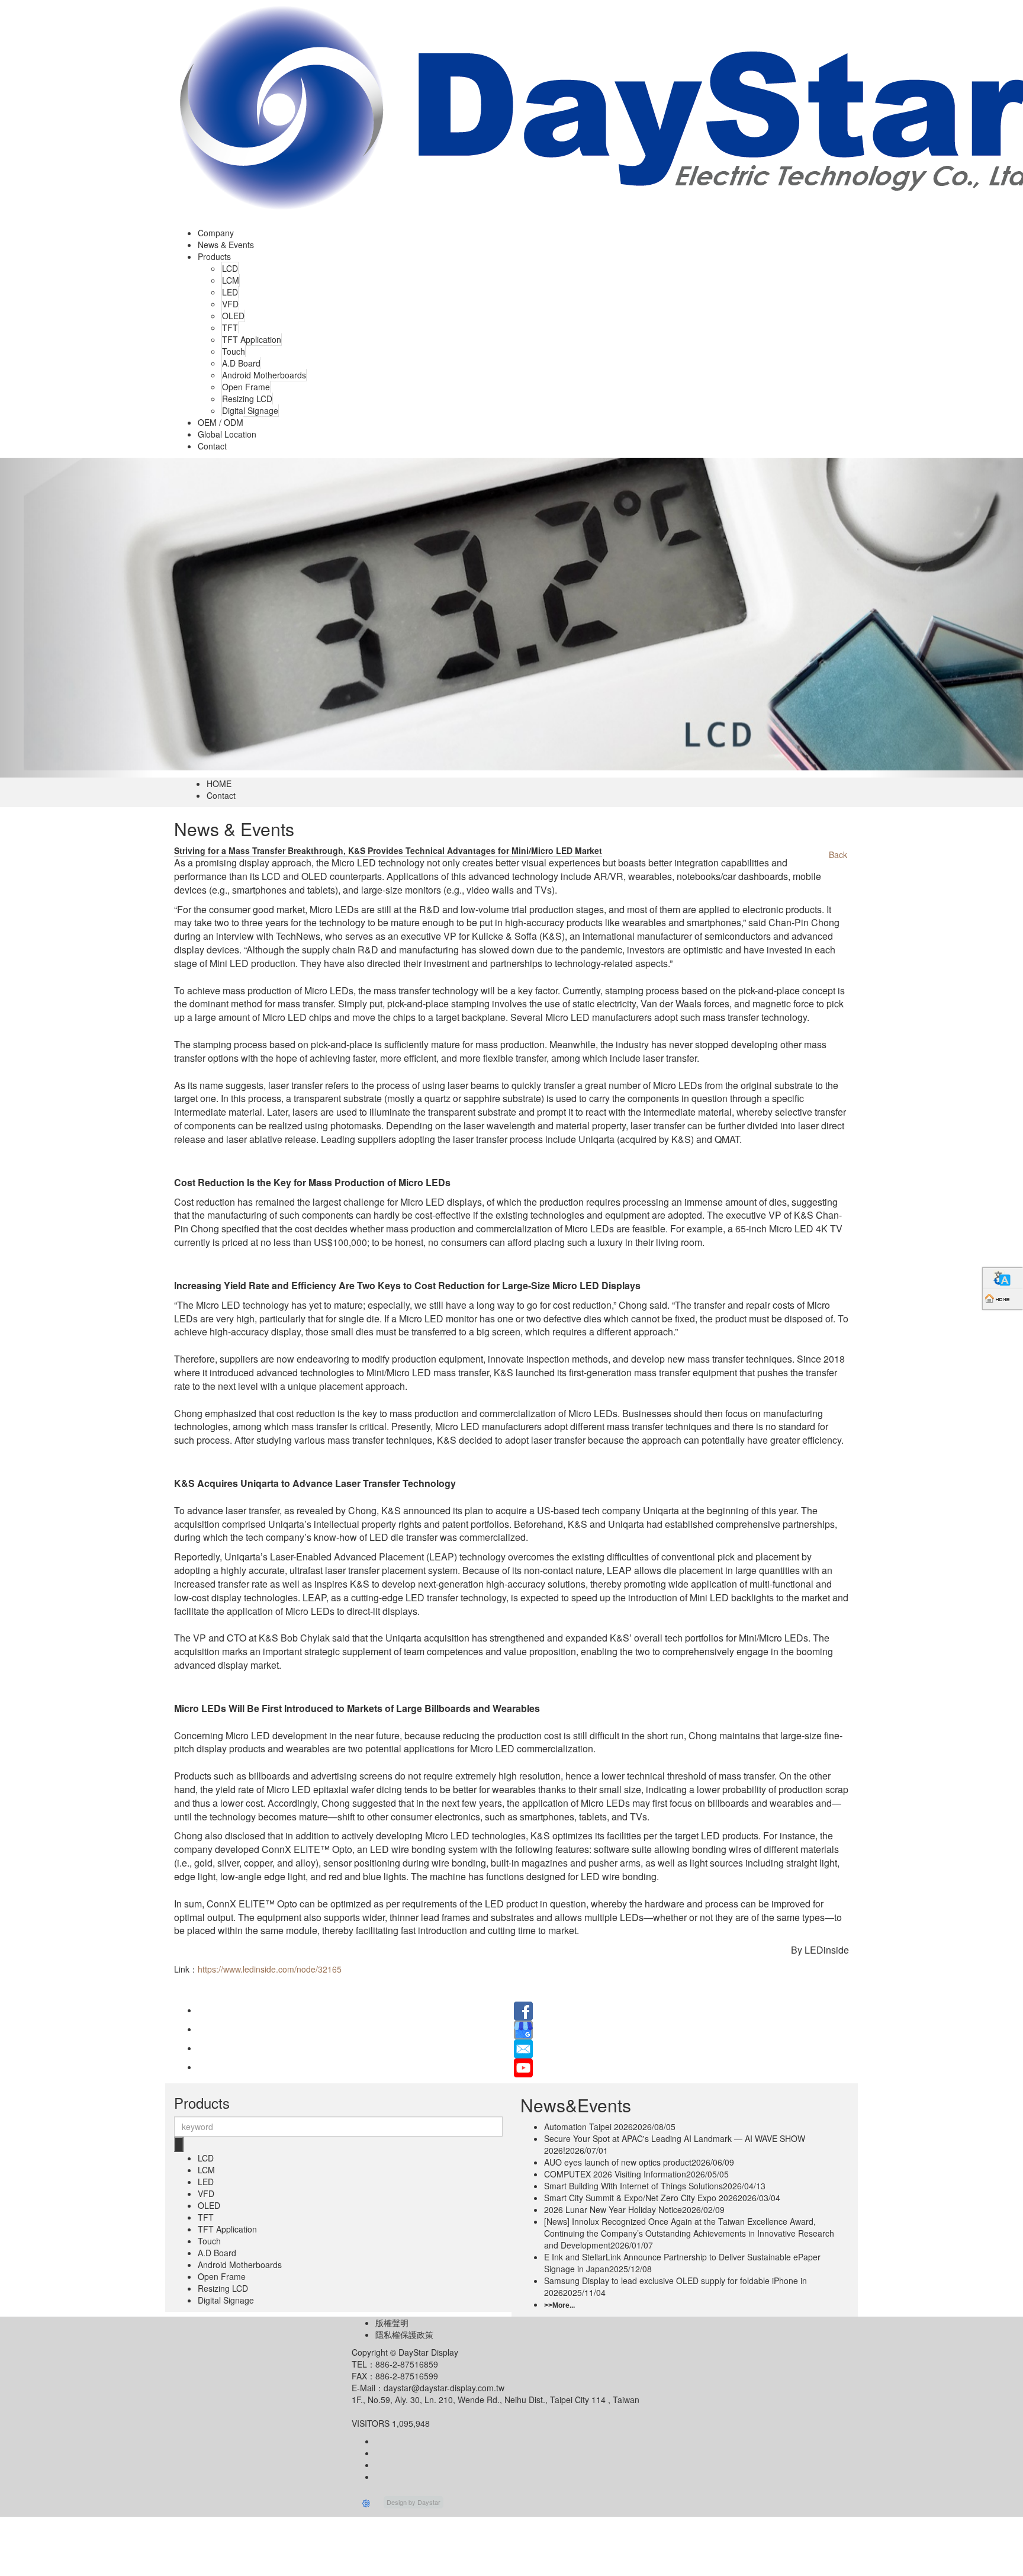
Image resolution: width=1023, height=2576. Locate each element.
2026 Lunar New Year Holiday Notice (634, 2209)
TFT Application (252, 339)
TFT (230, 327)
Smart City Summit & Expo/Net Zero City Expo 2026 (662, 2198)
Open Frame (246, 387)
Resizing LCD (247, 399)
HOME (219, 783)
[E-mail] (523, 2048)
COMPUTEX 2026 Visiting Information (636, 2174)
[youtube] (523, 2067)
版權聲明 (392, 2323)
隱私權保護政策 (404, 2334)
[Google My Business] (523, 2029)
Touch (234, 351)
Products (214, 256)
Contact (212, 446)
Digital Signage (250, 410)
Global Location (227, 434)
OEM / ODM (221, 422)
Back (838, 855)
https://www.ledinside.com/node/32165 (270, 1969)
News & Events (226, 245)
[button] (77, 618)
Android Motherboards (264, 375)
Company (216, 233)
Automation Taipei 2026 (610, 2127)
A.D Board (241, 363)
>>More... (559, 2305)
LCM (231, 280)
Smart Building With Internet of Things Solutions (655, 2186)
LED (230, 292)
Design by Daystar (414, 2502)
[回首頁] (1003, 1299)
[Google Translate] (1003, 1278)
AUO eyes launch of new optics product (639, 2162)
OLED (233, 316)
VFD (230, 304)
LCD (230, 268)
